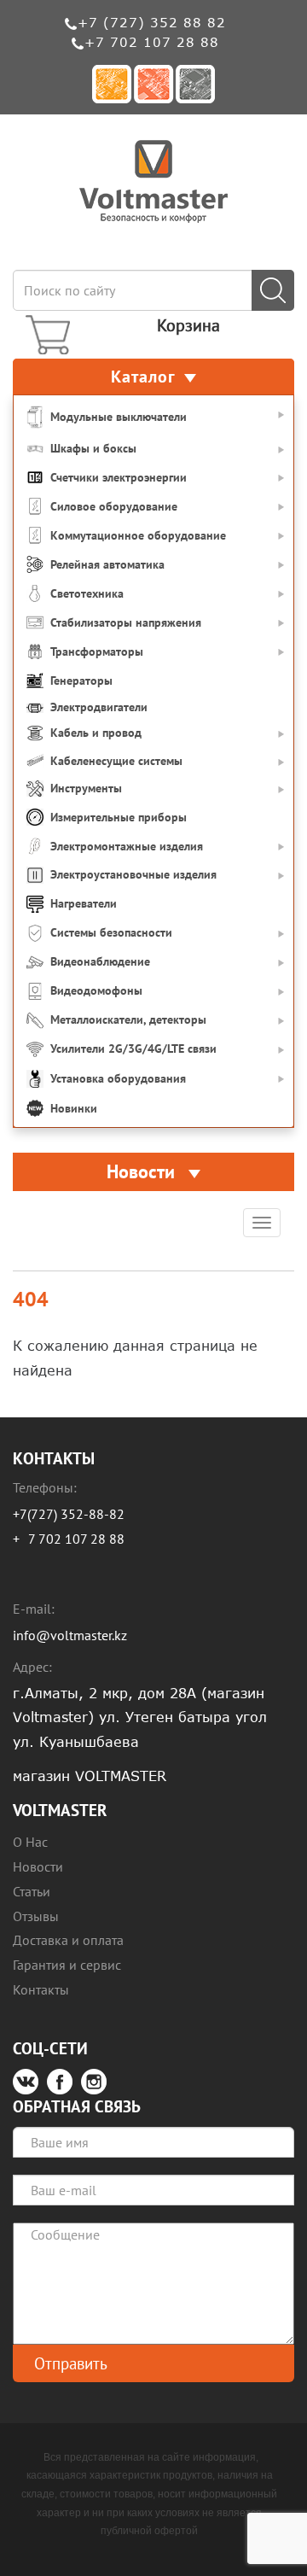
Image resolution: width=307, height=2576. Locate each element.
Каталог (143, 377)
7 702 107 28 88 (76, 1539)
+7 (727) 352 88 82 (152, 22)
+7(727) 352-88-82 (69, 1514)
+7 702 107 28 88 (152, 42)
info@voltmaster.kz (70, 1635)
